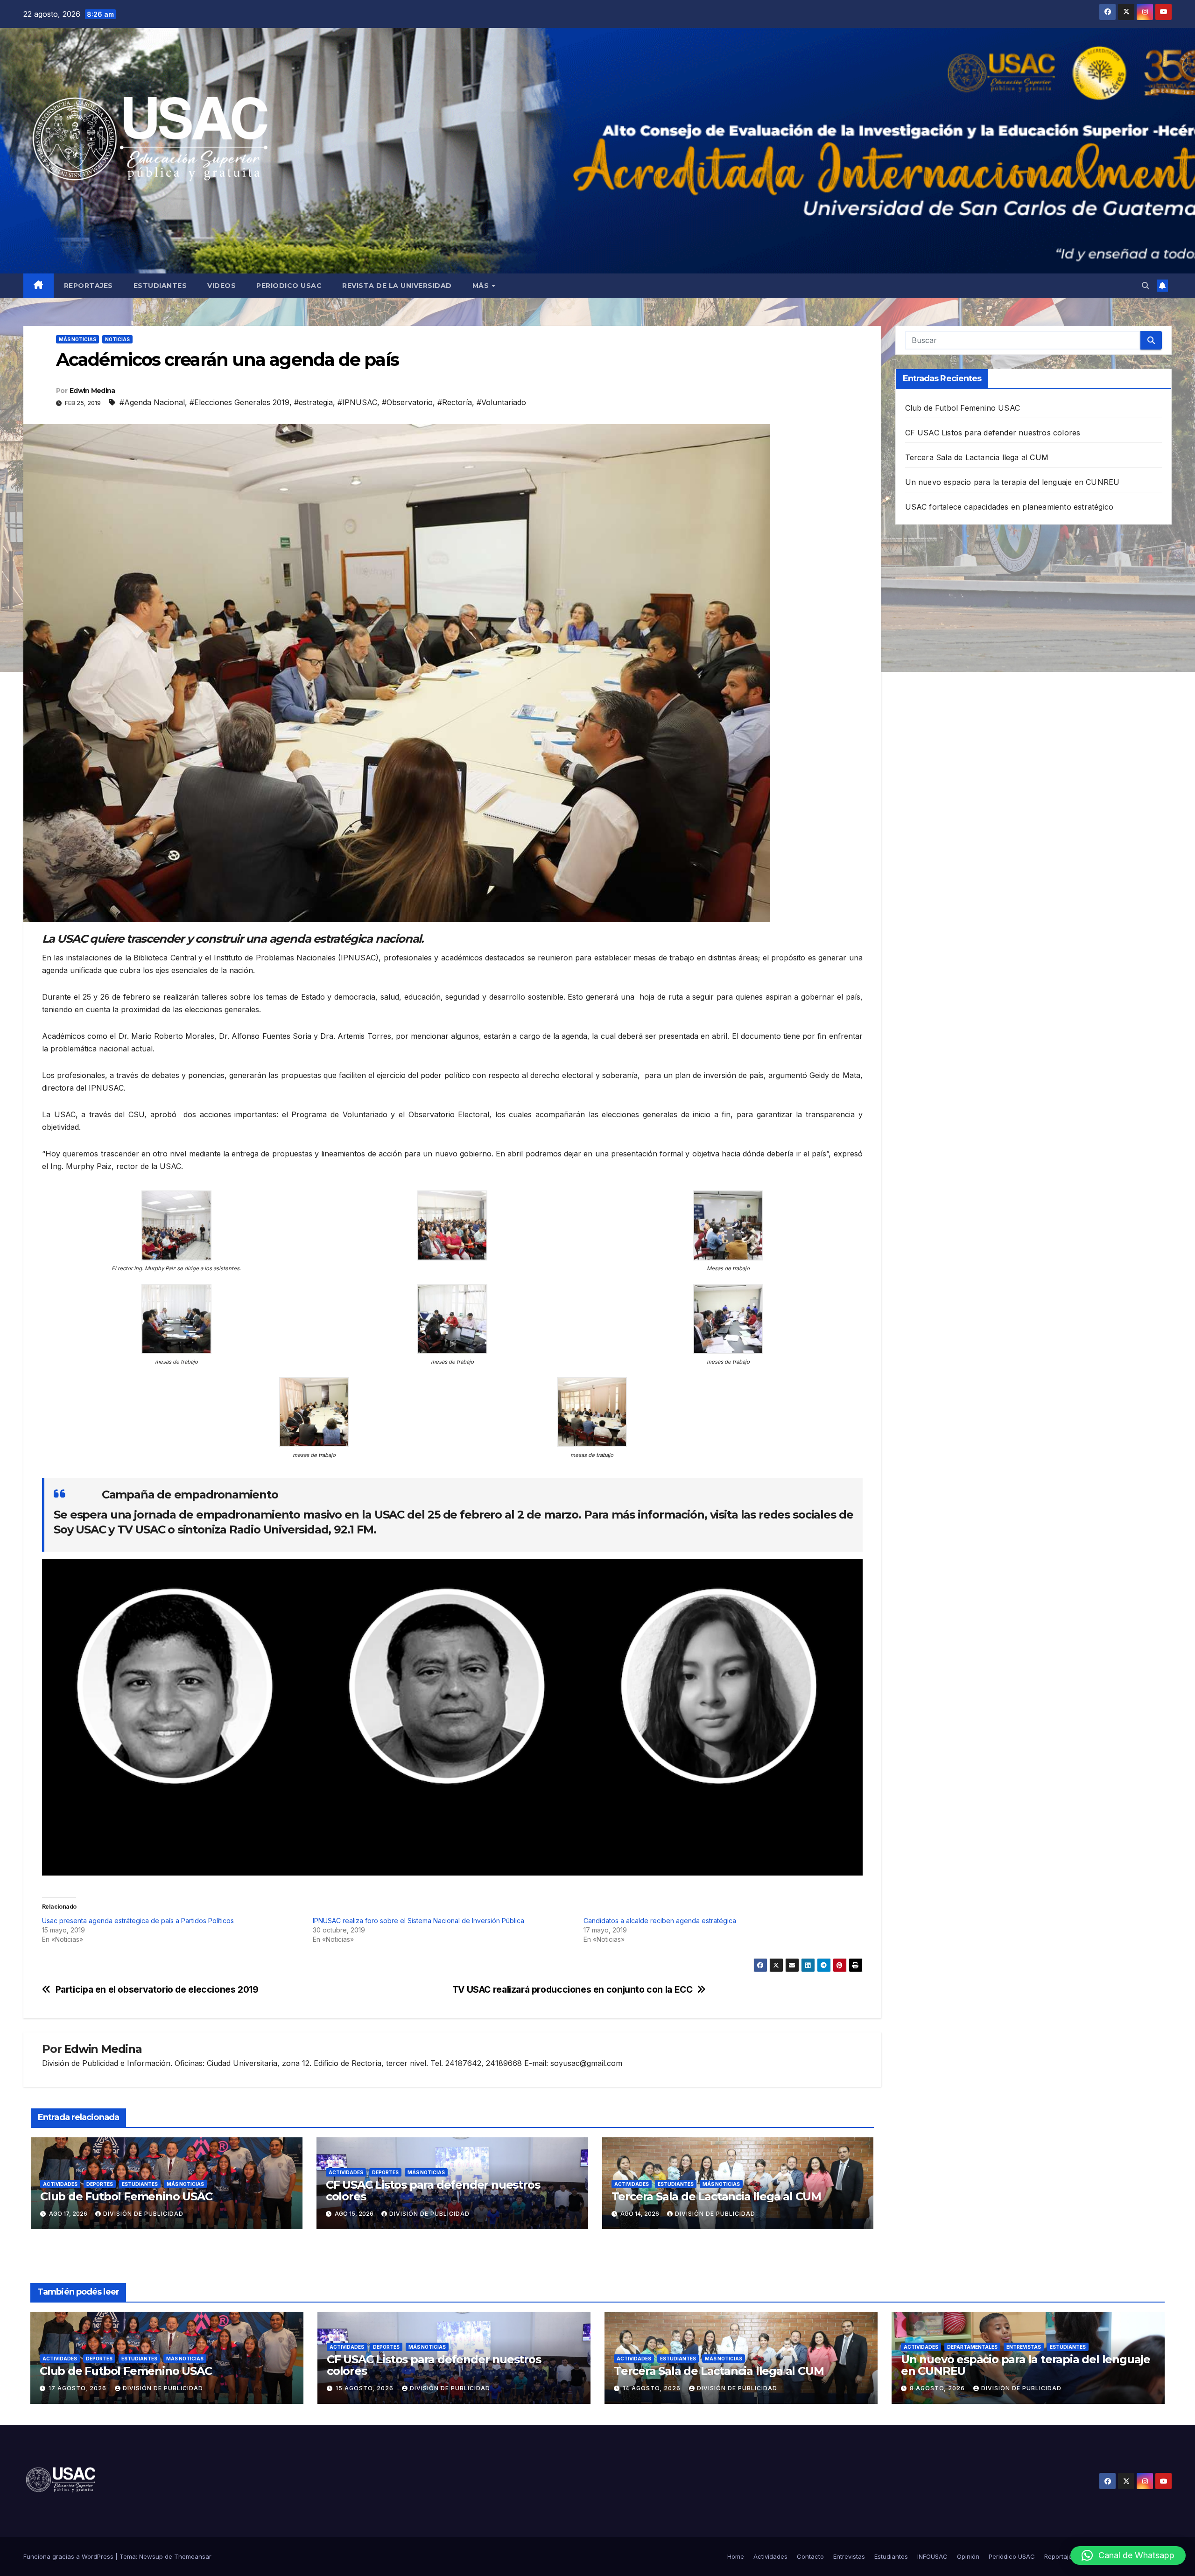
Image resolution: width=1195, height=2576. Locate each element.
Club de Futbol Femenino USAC (126, 2196)
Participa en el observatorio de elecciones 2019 (157, 1990)
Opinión (968, 2556)
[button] (1146, 286)
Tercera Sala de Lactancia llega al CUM (716, 2196)
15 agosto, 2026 (366, 2388)
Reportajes (88, 286)
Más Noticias (77, 339)
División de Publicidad (143, 2214)
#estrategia (313, 402)
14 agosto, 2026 (653, 2388)
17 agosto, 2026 (78, 2388)
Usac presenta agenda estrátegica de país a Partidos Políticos (138, 1921)
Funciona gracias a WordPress (69, 2556)
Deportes (100, 2184)
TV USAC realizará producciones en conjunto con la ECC (573, 1990)
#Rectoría (455, 402)
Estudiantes (160, 286)
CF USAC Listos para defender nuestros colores (433, 2191)
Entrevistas (1024, 2347)
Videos (221, 286)
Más (482, 286)
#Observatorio (407, 402)
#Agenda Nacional (152, 402)
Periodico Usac (289, 286)
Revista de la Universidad (397, 286)
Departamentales (972, 2347)
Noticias (117, 339)
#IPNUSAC (357, 402)
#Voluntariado (501, 402)
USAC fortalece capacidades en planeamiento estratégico (1009, 507)
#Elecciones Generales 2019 (239, 402)
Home (736, 2556)
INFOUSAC (932, 2556)
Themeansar (193, 2556)
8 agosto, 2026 (938, 2388)
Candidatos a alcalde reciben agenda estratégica (660, 1921)
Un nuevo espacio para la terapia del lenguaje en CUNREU (1012, 482)
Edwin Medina (92, 391)
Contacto (810, 2556)
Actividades (60, 2184)
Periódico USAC (1012, 2556)
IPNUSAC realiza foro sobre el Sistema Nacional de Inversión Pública (418, 1921)
